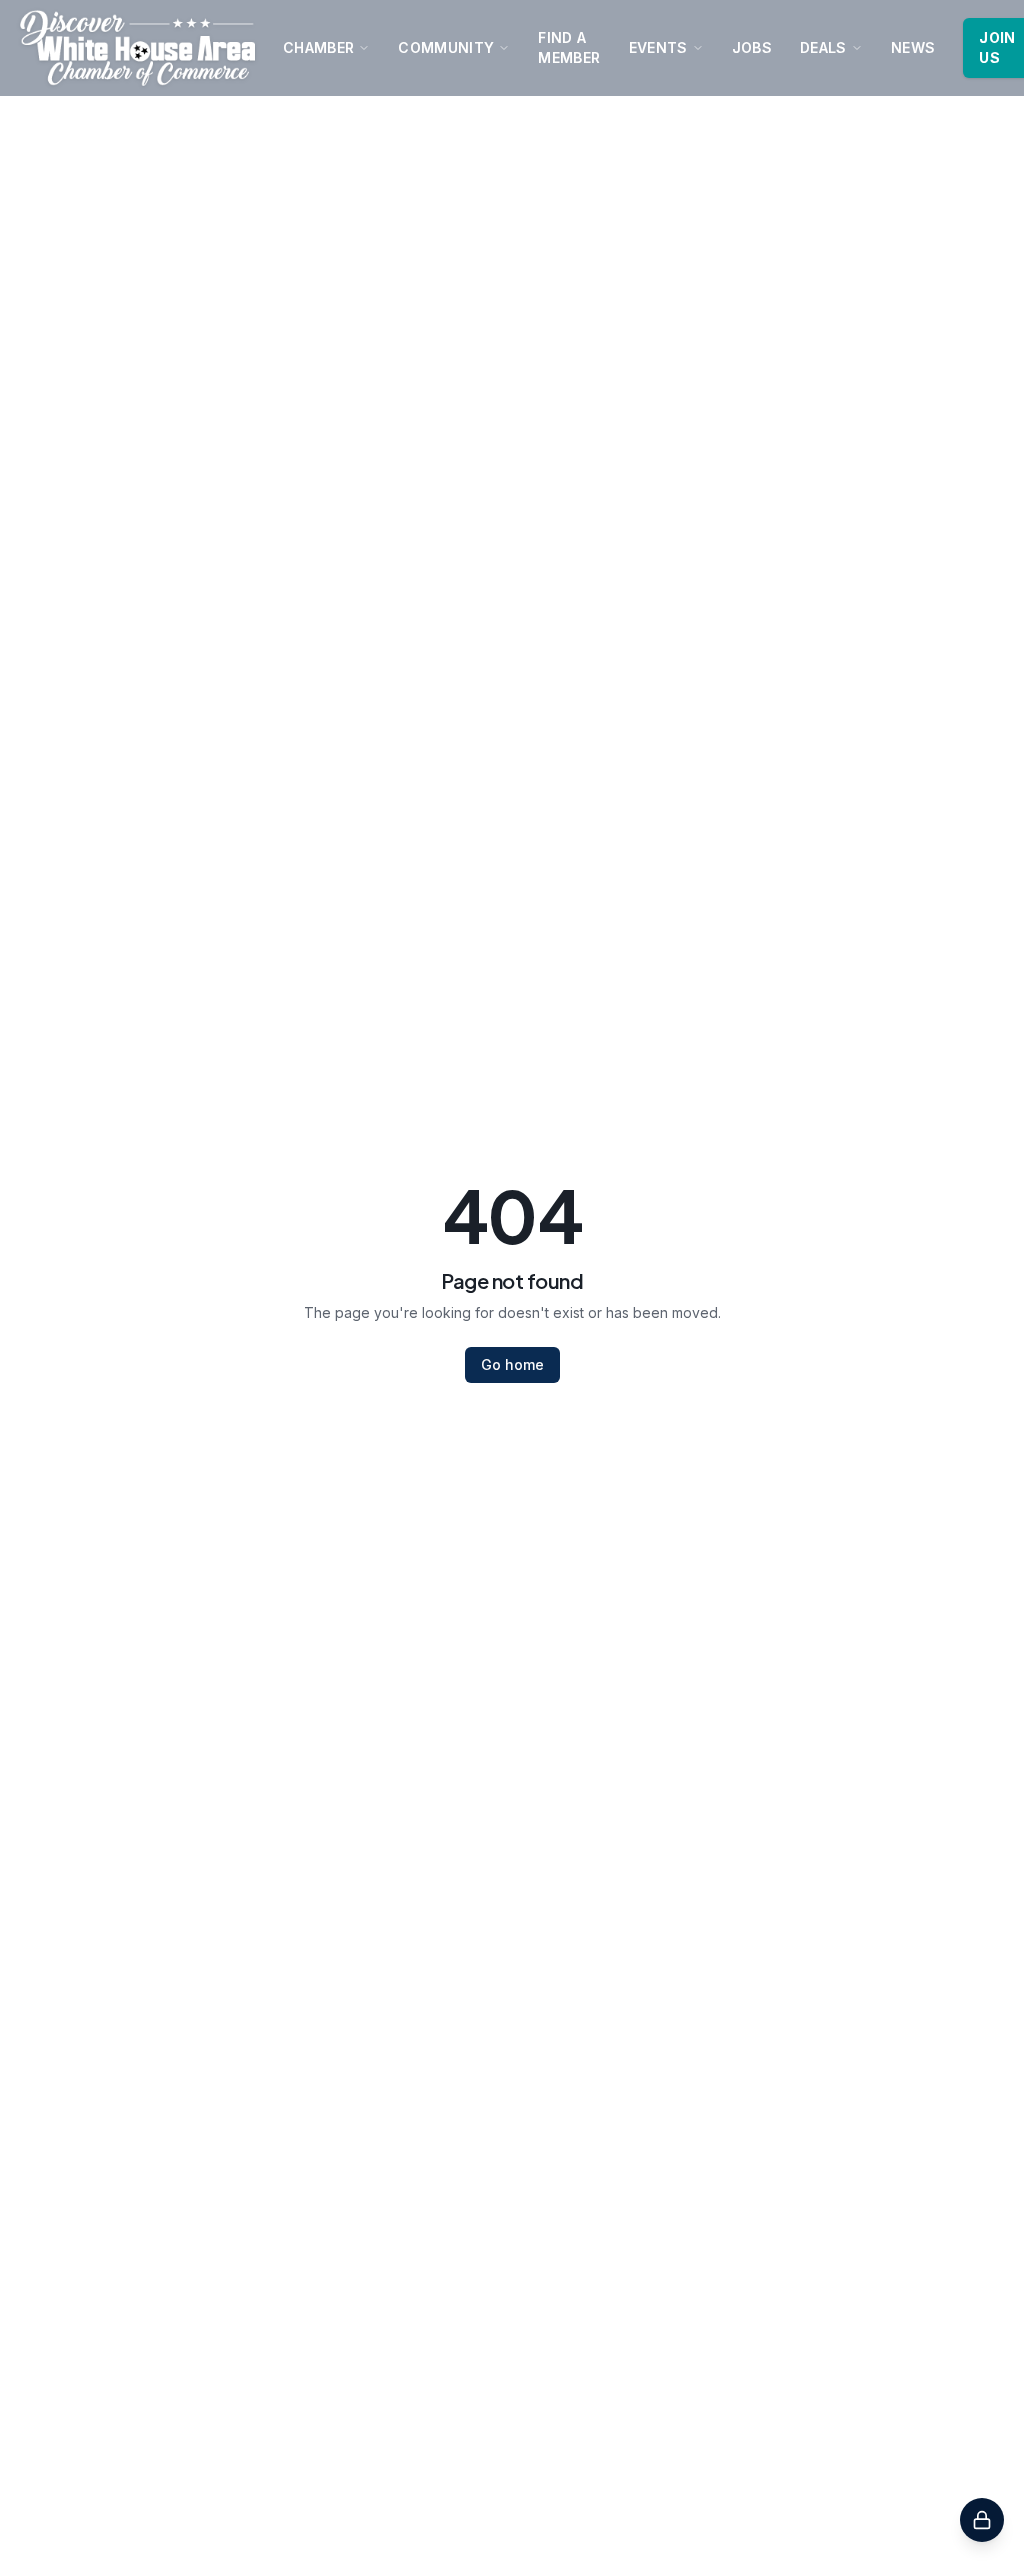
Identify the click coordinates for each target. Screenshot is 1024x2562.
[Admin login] (982, 2520)
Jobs (752, 47)
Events (658, 47)
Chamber (318, 47)
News (913, 47)
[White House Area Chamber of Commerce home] (137, 48)
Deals (823, 47)
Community (446, 47)
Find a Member (569, 47)
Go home (512, 1364)
